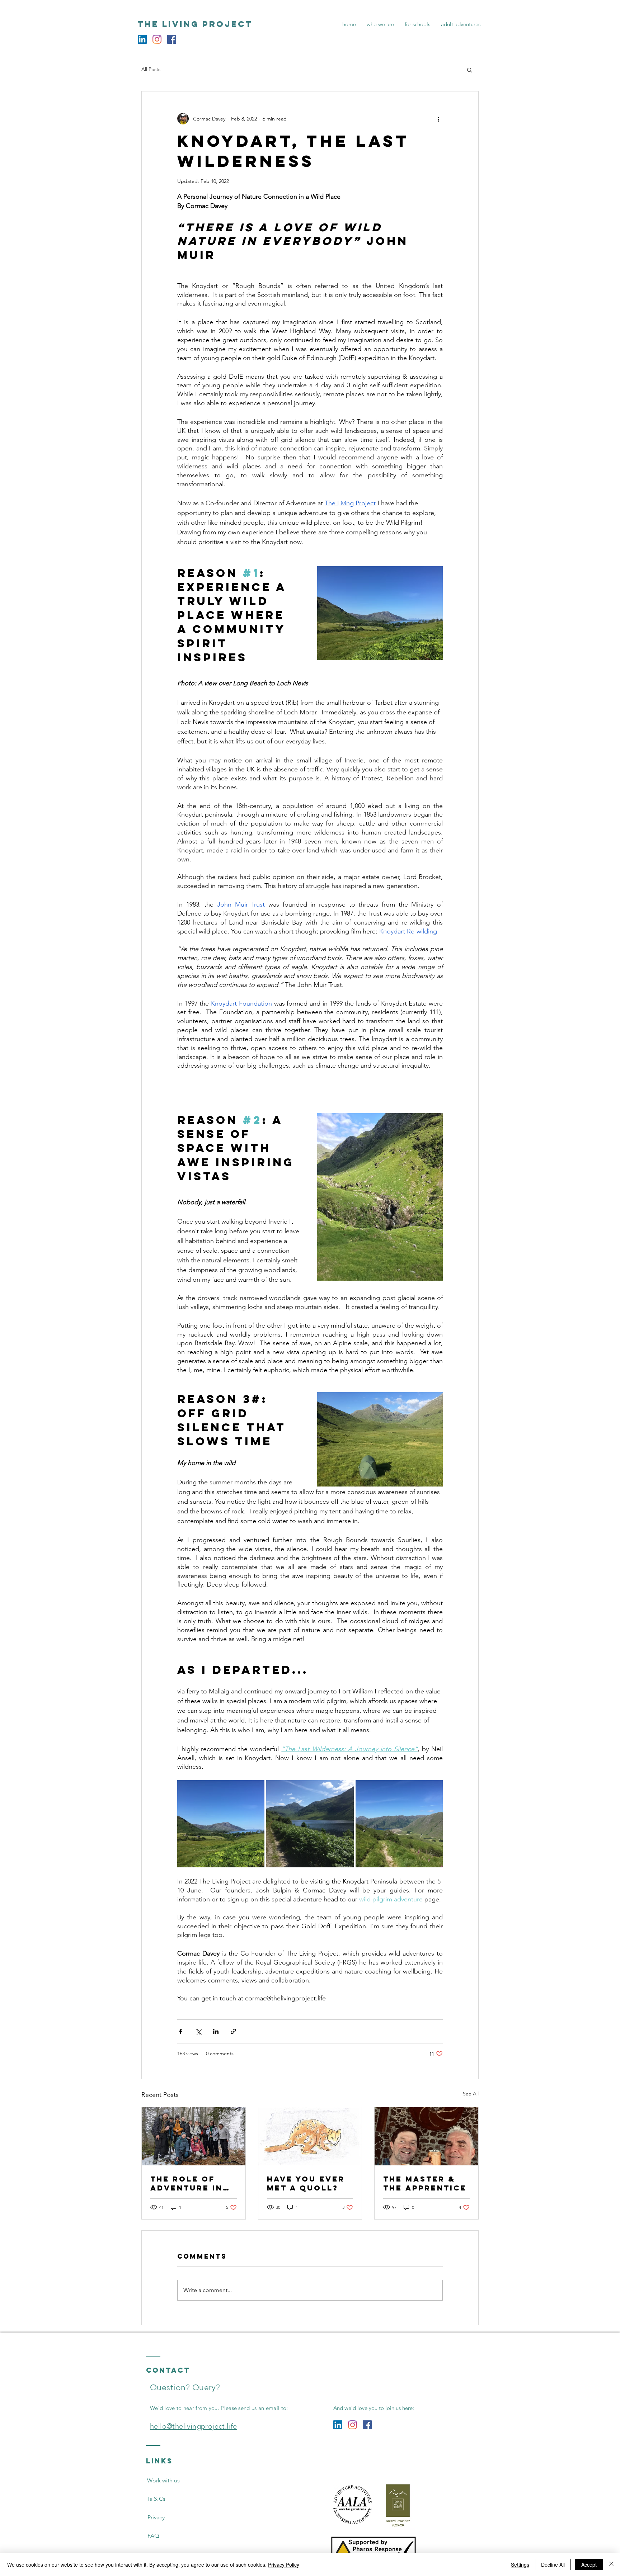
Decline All (553, 2565)
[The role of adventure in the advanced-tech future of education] (194, 2136)
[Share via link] (233, 2031)
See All (471, 2094)
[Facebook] (172, 39)
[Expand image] (221, 1824)
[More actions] (438, 119)
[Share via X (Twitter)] (198, 2031)
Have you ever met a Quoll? (306, 2183)
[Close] (611, 2565)
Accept (589, 2565)
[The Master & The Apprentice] (426, 2136)
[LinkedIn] (142, 39)
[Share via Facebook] (181, 2031)
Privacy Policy (284, 2565)
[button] (469, 70)
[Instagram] (157, 39)
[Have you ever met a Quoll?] (310, 2136)
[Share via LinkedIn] (216, 2031)
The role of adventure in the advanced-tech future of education (192, 2183)
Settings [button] (520, 2565)
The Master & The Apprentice (425, 2183)
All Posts (151, 69)
